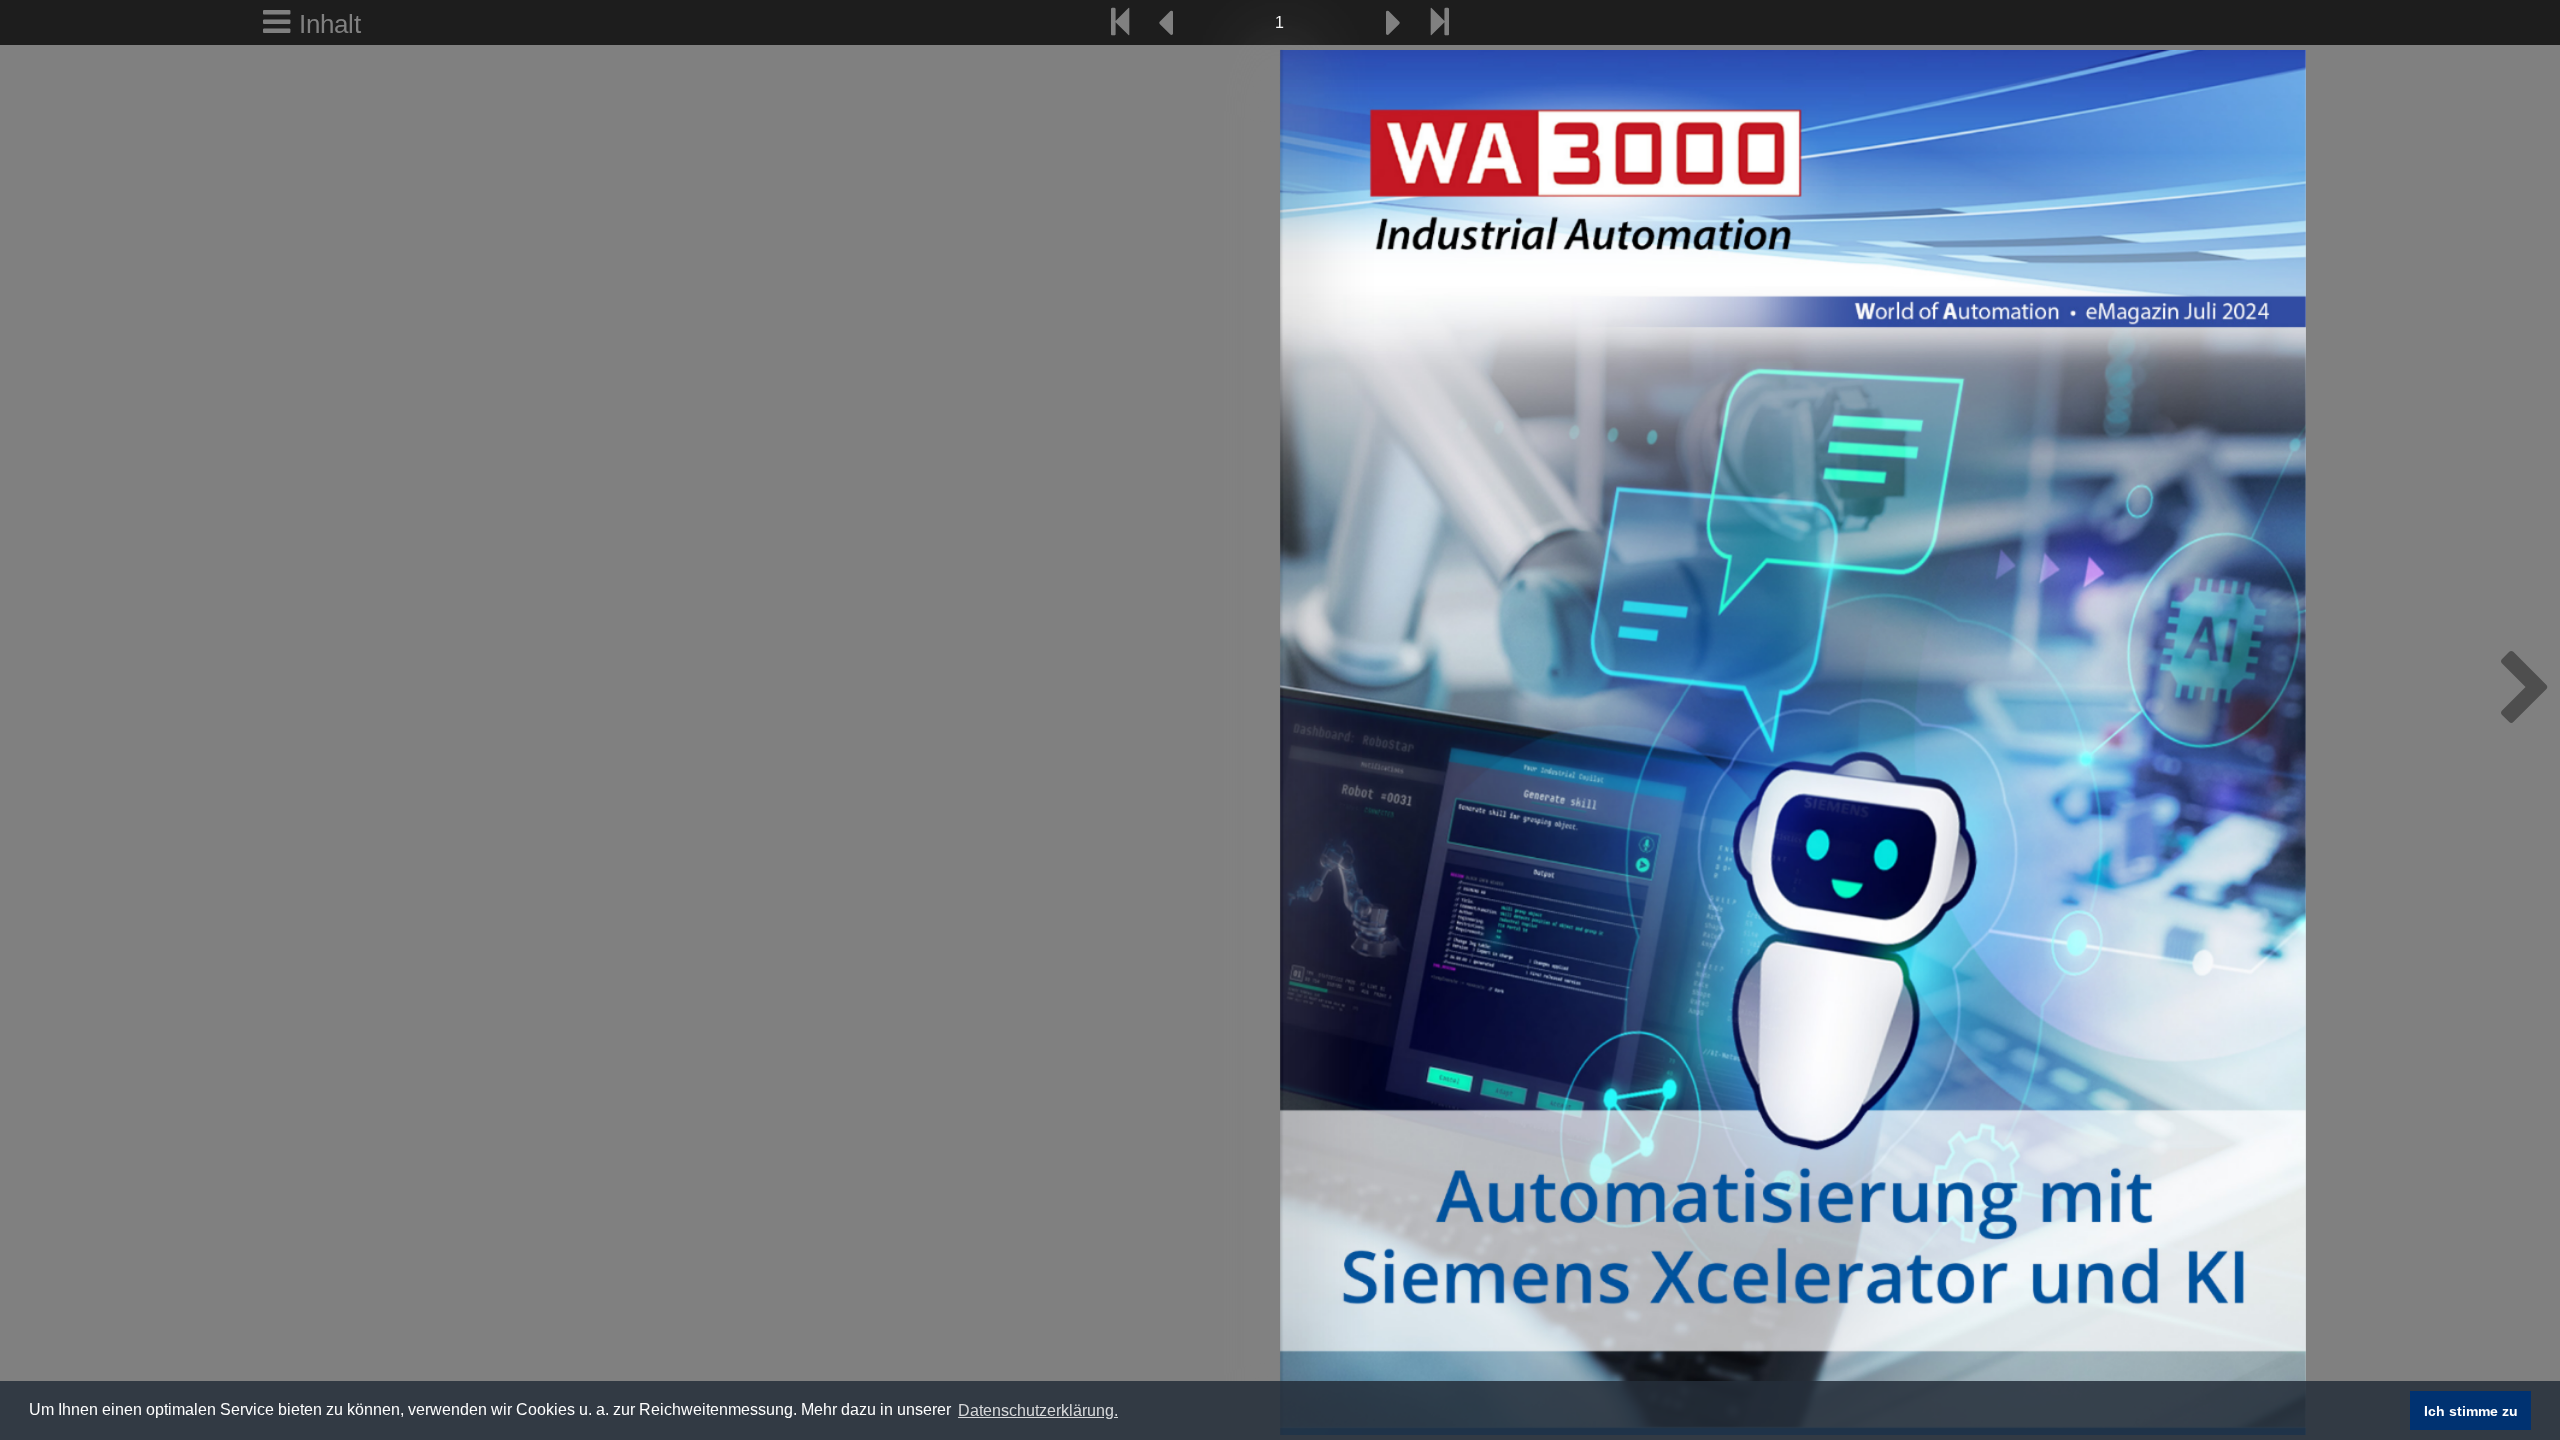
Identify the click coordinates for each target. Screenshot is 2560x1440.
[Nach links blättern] (1166, 22)
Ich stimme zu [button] (2471, 1411)
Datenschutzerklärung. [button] (1038, 1410)
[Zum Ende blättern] (1440, 22)
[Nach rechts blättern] (1393, 22)
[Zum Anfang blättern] (1120, 22)
